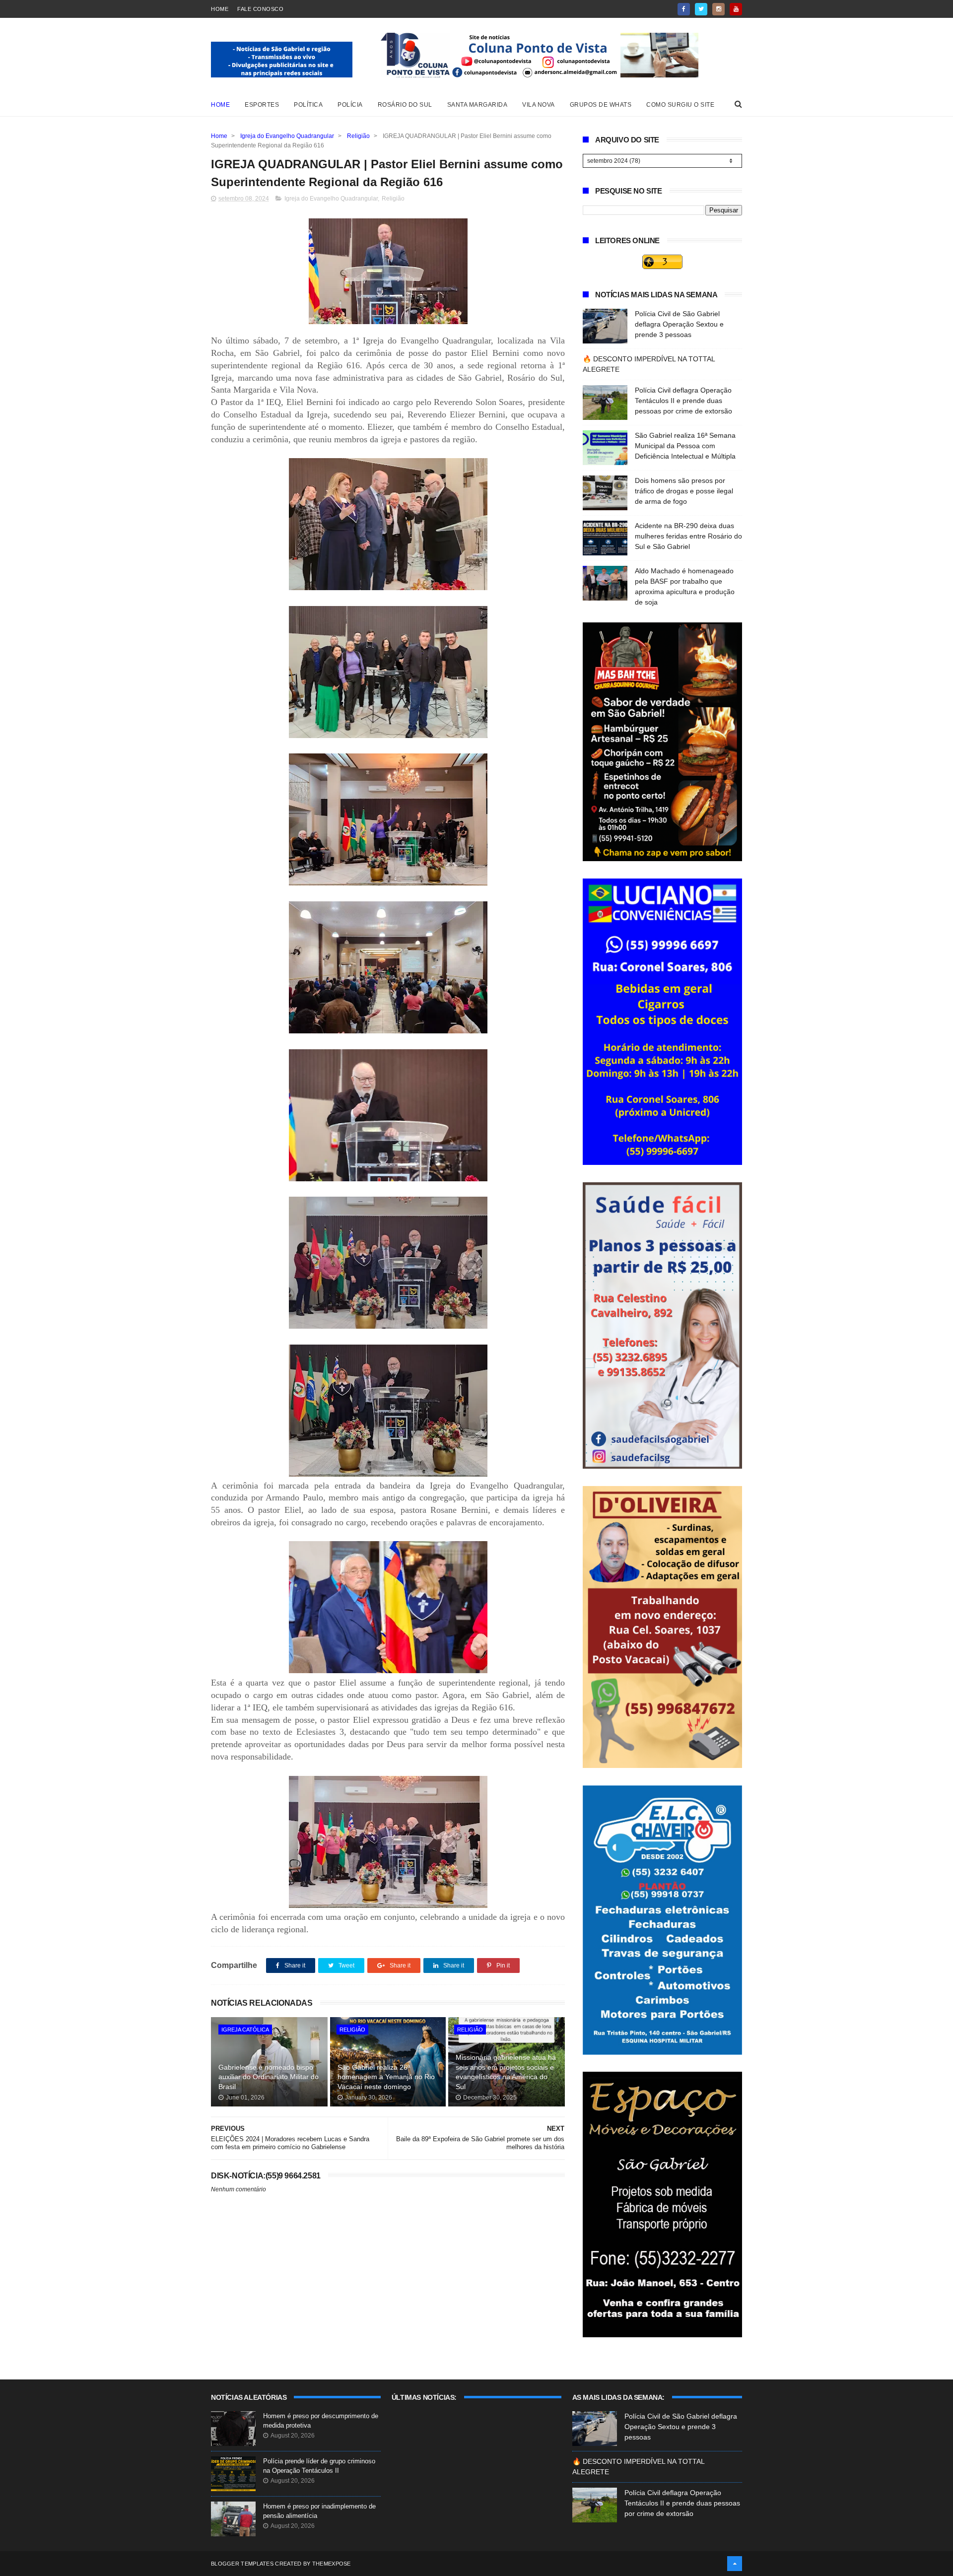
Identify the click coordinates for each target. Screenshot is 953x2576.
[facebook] (684, 9)
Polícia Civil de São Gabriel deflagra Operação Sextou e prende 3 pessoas (679, 324)
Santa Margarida (477, 105)
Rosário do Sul (405, 105)
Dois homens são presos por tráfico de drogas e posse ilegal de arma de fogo (684, 491)
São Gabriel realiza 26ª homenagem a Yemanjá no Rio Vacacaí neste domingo (386, 2077)
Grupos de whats (601, 105)
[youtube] (736, 9)
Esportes (262, 105)
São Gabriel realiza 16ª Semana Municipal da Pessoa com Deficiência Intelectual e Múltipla (685, 446)
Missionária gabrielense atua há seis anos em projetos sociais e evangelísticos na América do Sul (506, 2072)
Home (220, 9)
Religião (358, 136)
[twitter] (701, 9)
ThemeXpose (332, 2564)
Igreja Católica (245, 2030)
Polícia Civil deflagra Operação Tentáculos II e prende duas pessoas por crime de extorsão (683, 401)
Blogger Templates (242, 2564)
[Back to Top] (735, 2564)
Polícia (350, 105)
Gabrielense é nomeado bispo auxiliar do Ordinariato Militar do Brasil (269, 2077)
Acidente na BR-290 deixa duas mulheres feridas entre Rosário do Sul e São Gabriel (688, 536)
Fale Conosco (260, 9)
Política (308, 105)
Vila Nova (539, 105)
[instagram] (718, 9)
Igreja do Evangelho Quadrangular (287, 136)
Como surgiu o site (680, 105)
